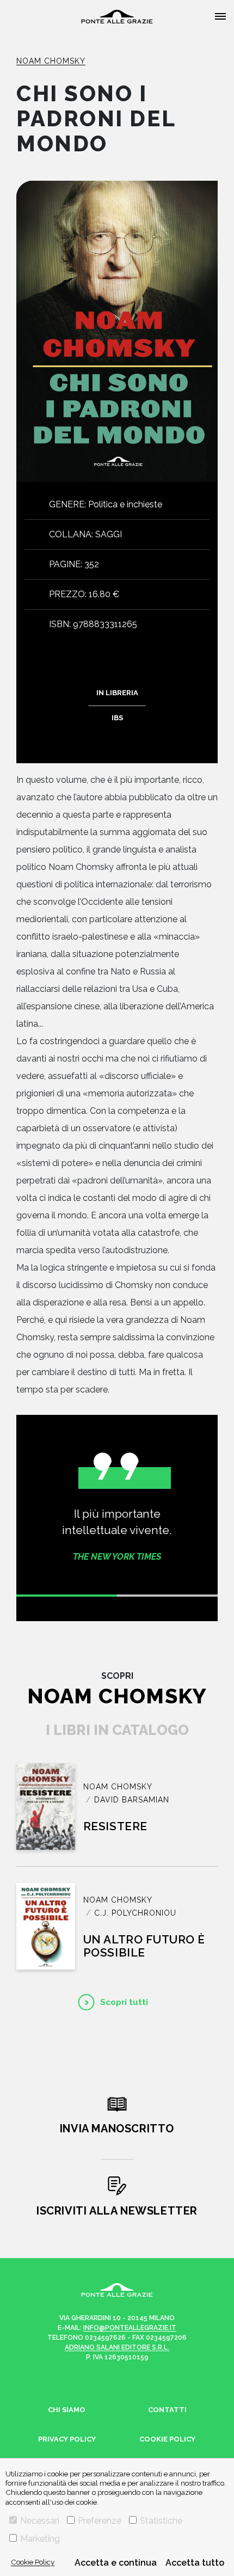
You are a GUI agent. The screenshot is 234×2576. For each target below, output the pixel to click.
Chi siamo (67, 2410)
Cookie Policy (33, 2562)
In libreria (117, 693)
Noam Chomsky (51, 61)
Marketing (40, 2539)
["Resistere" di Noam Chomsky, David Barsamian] (46, 1807)
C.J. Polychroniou (135, 1913)
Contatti (167, 2410)
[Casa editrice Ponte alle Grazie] (117, 17)
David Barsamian (132, 1800)
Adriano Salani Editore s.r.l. (117, 2347)
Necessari (40, 2521)
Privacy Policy (67, 2439)
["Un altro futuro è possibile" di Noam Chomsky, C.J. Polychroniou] (46, 1926)
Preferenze (100, 2521)
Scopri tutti (124, 2002)
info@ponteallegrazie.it (130, 2328)
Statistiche (161, 2521)
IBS (117, 718)
